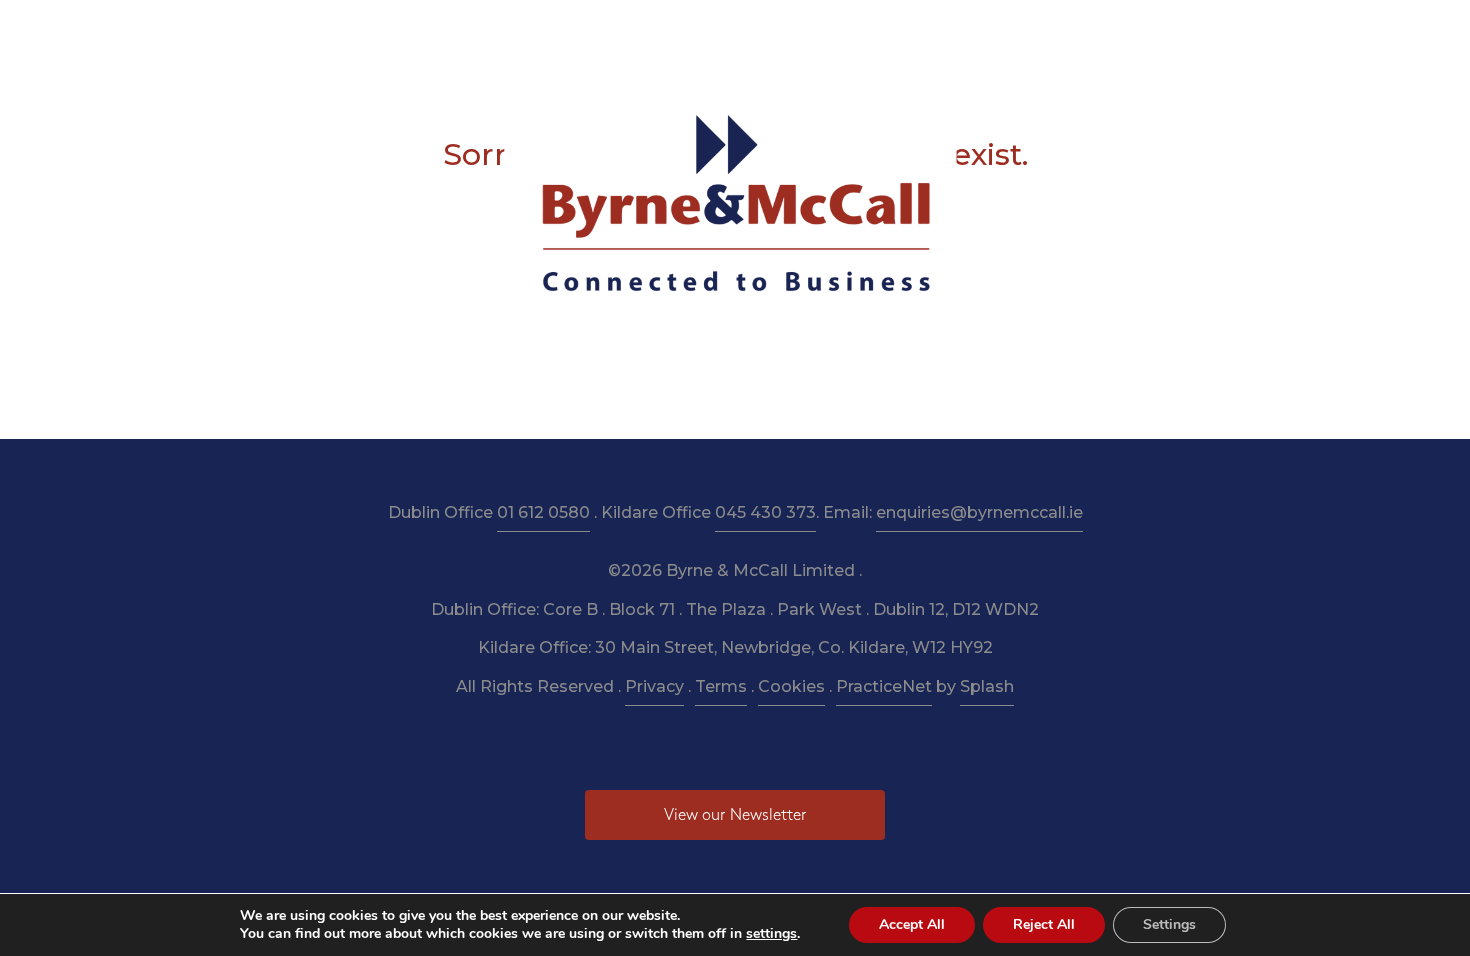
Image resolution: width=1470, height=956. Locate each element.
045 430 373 (765, 512)
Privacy (654, 686)
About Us (481, 31)
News (935, 31)
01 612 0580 (543, 512)
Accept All (912, 924)
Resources (665, 31)
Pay (996, 31)
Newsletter (768, 31)
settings (771, 934)
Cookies (791, 686)
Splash (987, 686)
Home (397, 31)
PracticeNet (884, 686)
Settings (1169, 924)
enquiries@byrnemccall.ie (979, 512)
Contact (1067, 31)
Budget (861, 31)
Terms (721, 686)
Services (571, 31)
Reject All (1044, 924)
